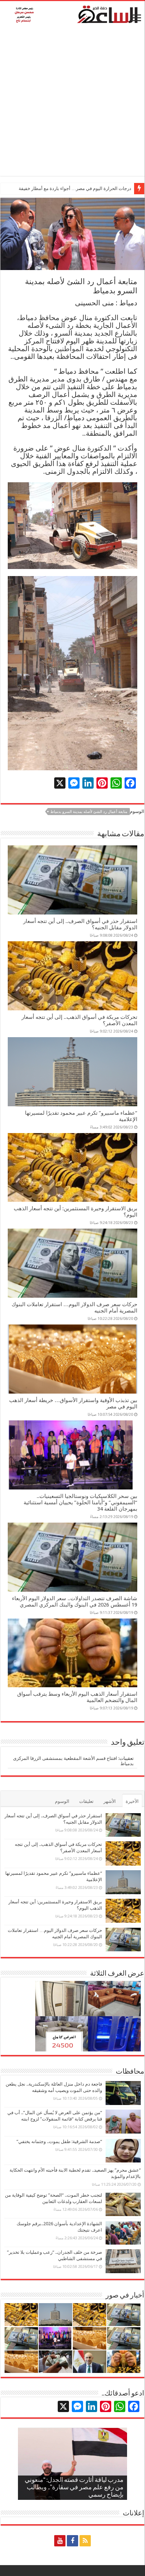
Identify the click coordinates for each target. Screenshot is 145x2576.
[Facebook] (72, 2541)
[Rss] (85, 2541)
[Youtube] (60, 2541)
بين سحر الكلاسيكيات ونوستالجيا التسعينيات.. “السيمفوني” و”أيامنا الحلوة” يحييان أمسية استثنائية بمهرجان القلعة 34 (80, 1503)
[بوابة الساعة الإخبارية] (72, 14)
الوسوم (62, 1801)
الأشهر (110, 1801)
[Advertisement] (72, 103)
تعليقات (86, 1801)
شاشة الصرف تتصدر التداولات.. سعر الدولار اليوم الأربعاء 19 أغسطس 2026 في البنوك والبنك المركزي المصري (75, 1602)
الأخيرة (132, 1801)
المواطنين (69, 349)
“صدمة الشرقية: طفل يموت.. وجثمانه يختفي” (59, 2141)
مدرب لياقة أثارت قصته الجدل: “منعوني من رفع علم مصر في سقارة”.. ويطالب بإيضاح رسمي (74, 2488)
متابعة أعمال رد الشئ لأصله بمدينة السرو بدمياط (89, 812)
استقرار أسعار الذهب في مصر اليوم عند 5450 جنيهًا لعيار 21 (75, 188)
